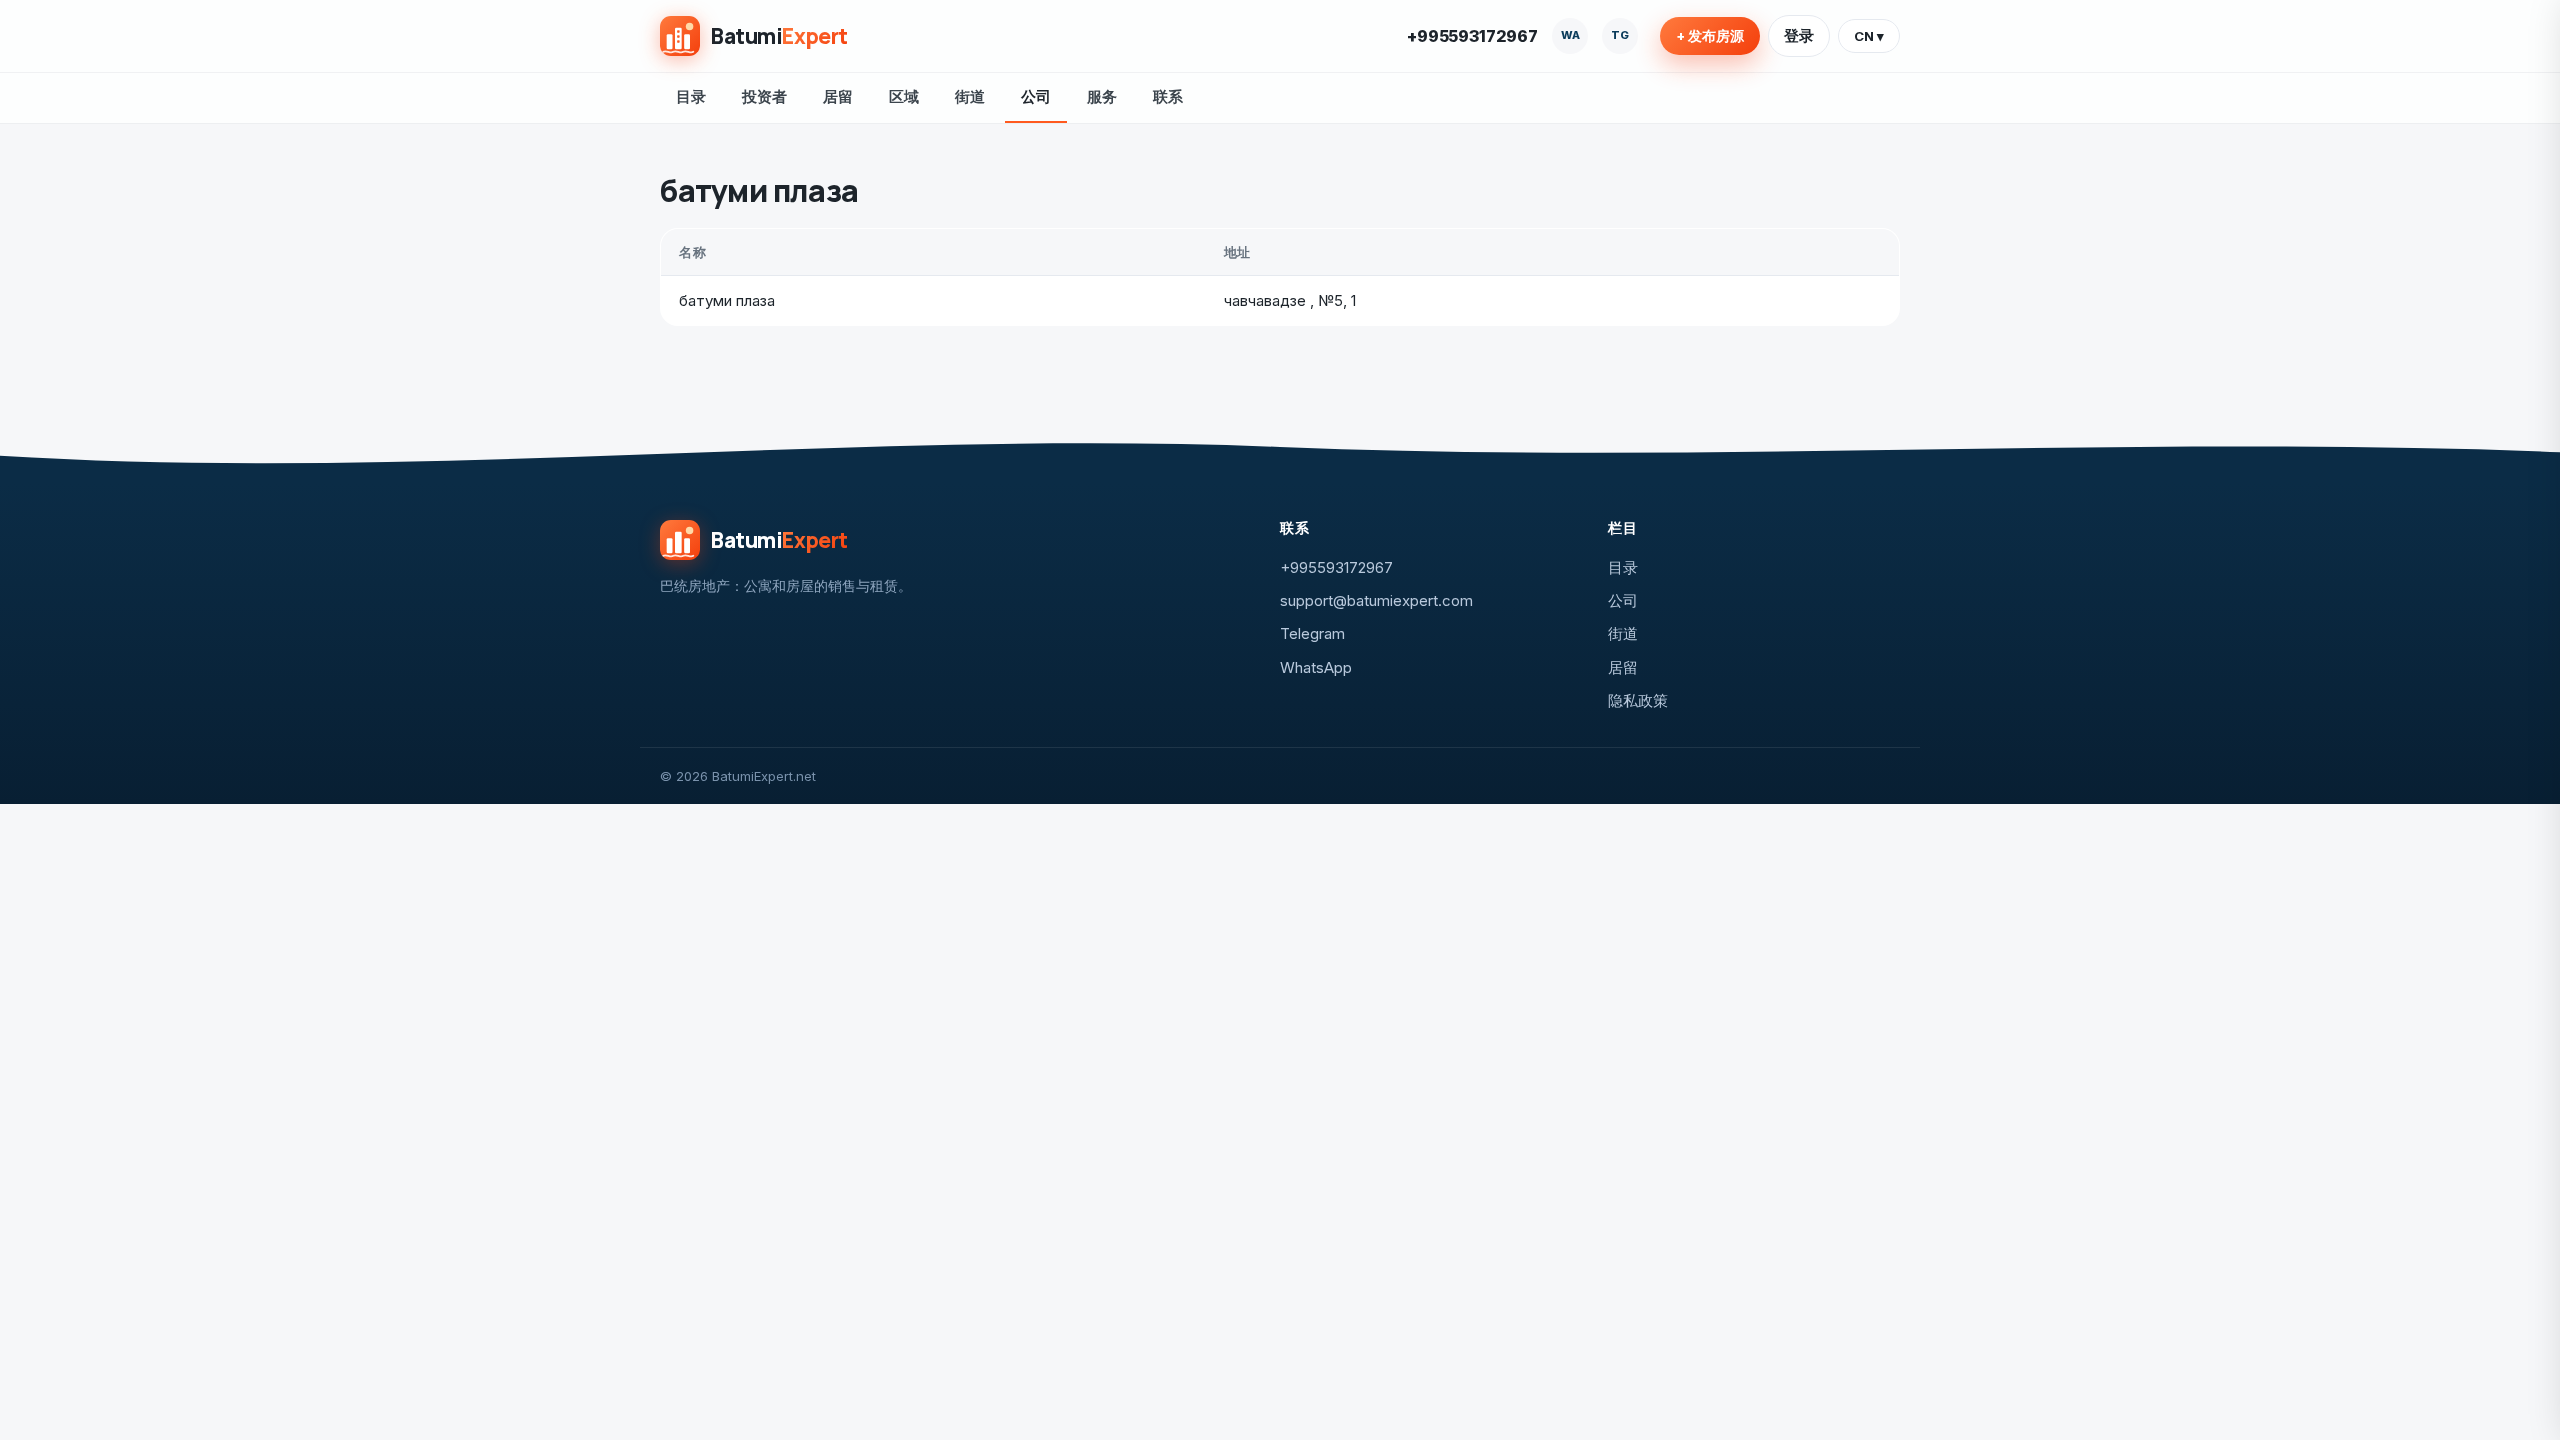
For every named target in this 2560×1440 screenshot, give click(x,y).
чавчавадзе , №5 (1283, 300)
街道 (970, 96)
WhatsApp (1316, 667)
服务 (1102, 96)
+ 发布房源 (1710, 36)
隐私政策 (1638, 700)
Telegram (1312, 633)
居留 (838, 96)
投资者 (764, 96)
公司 (1036, 96)
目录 (691, 96)
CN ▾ (1869, 36)
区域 (904, 96)
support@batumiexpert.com (1376, 600)
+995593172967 (1472, 36)
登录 (1799, 35)
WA (1570, 35)
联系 (1168, 96)
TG (1620, 35)
